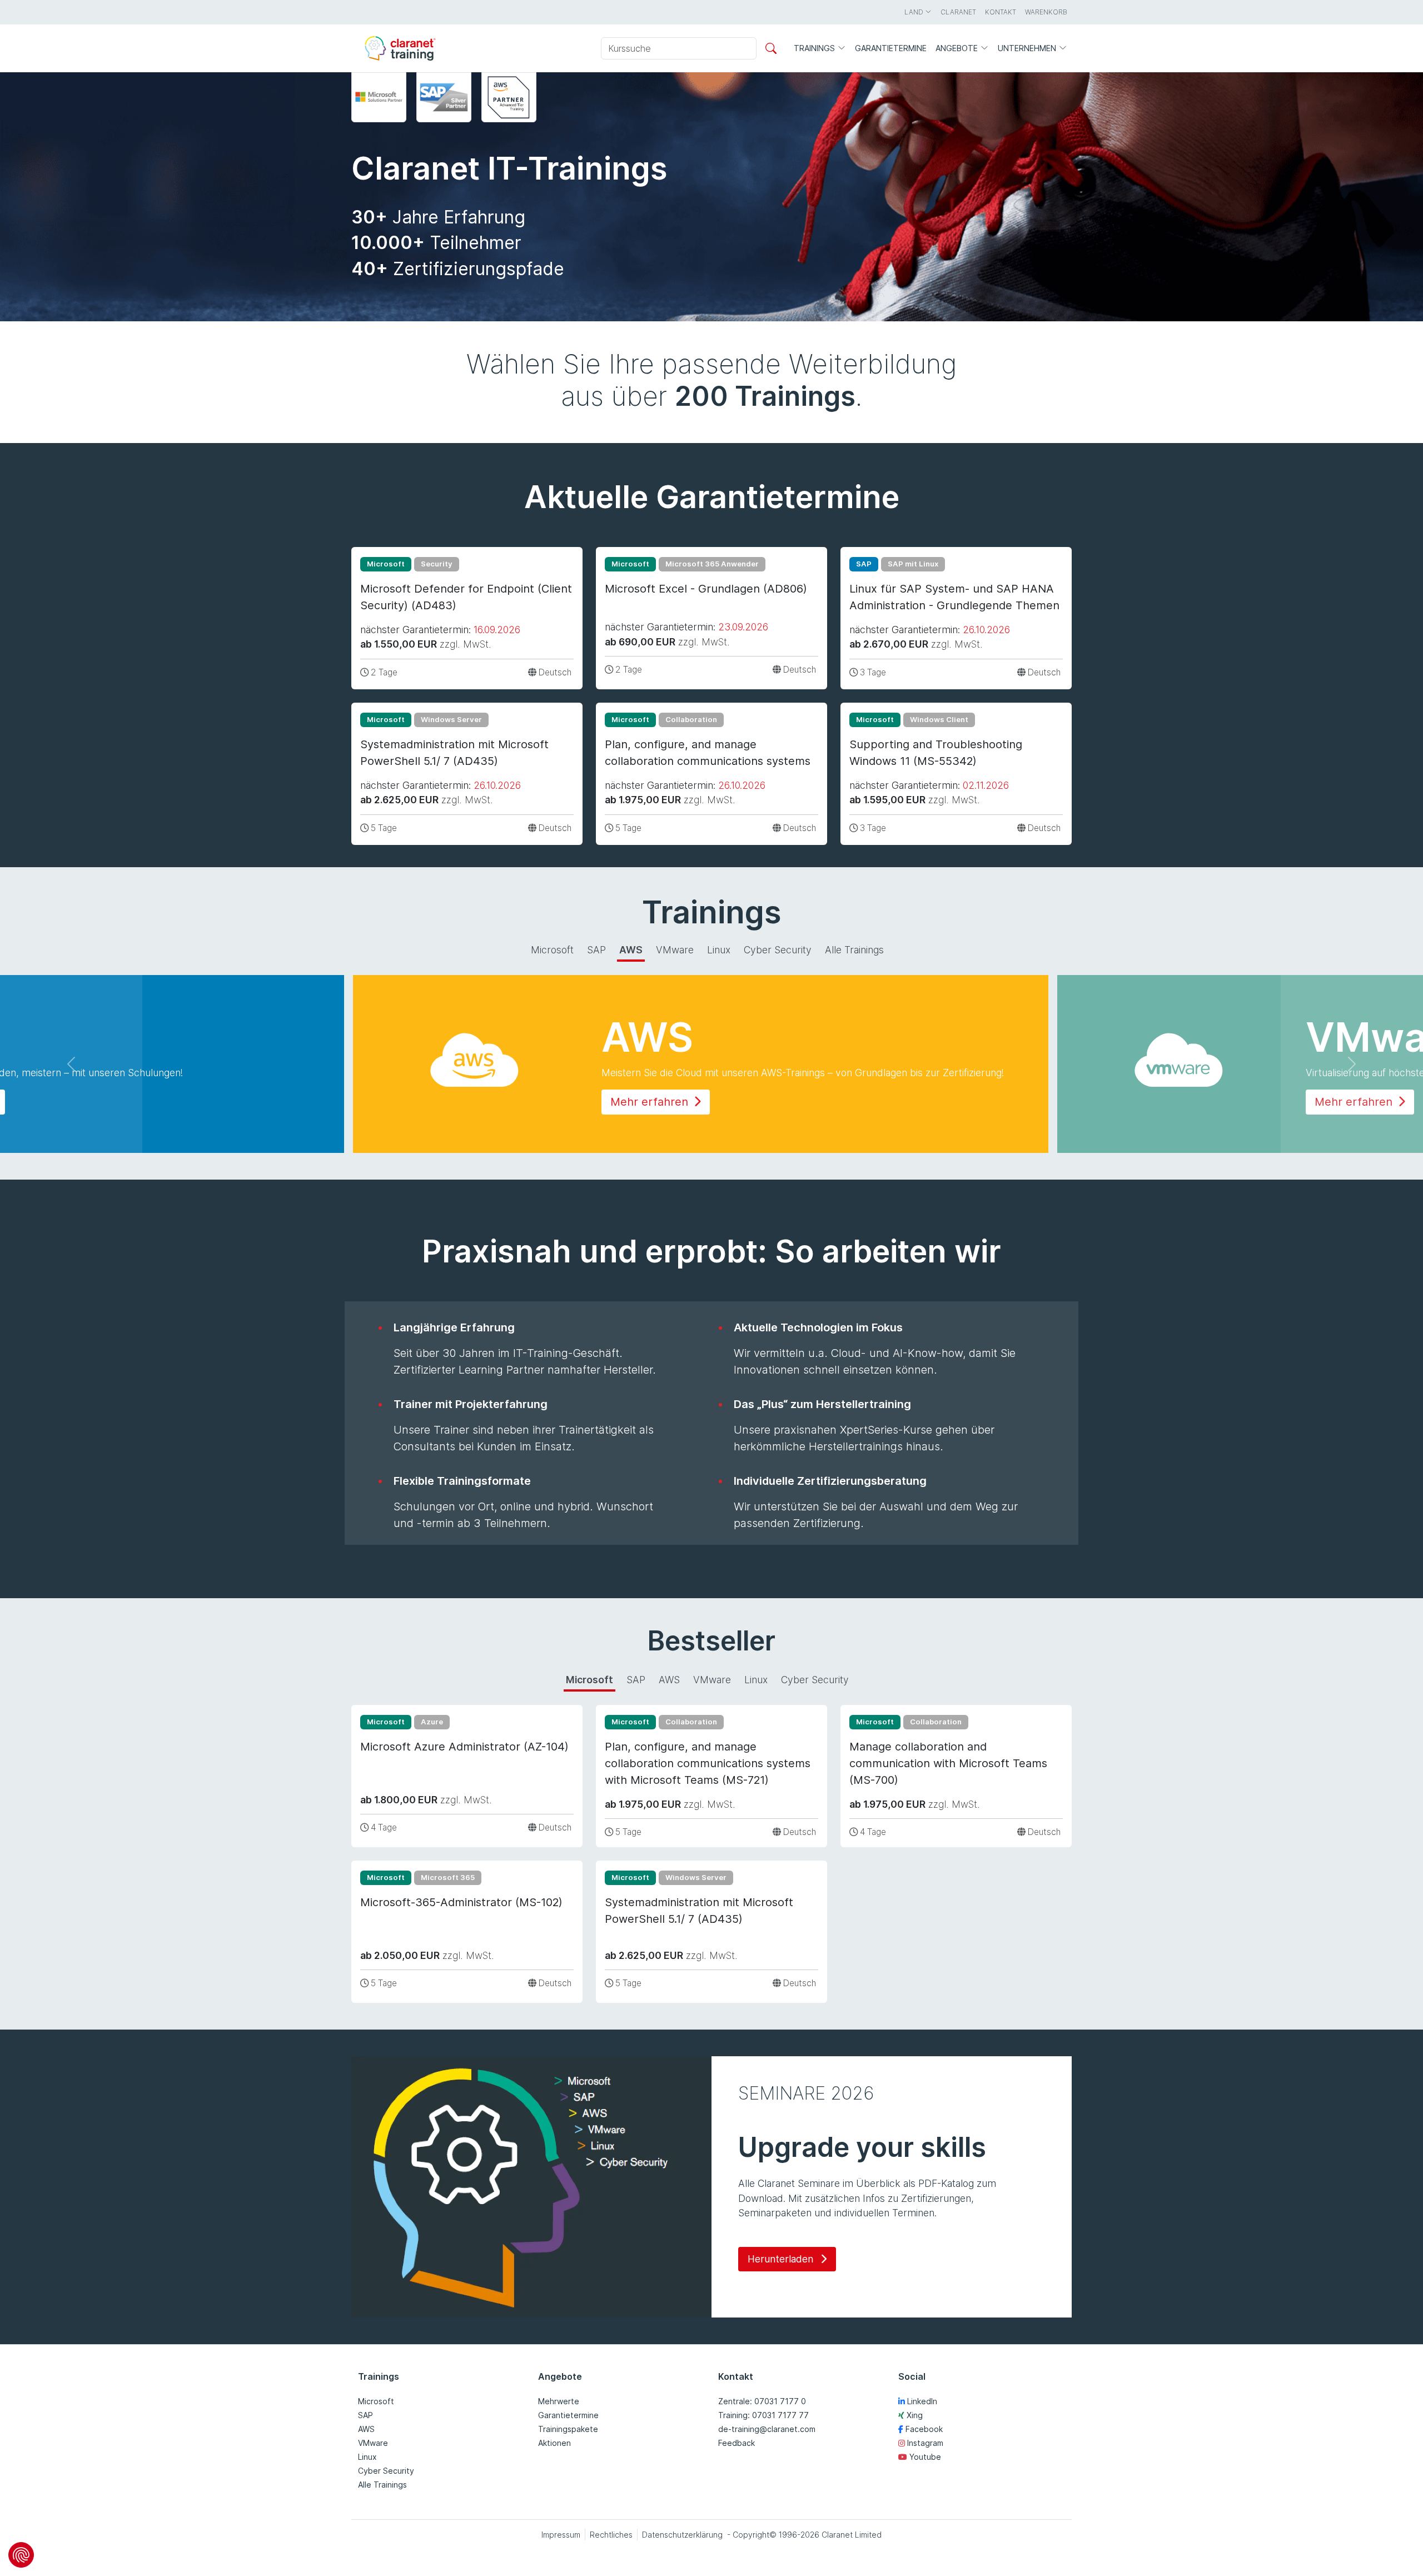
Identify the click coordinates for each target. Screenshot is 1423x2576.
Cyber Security (386, 2471)
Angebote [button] (958, 48)
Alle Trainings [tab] (854, 950)
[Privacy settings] (21, 2555)
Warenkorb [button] (1046, 12)
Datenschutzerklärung (682, 2535)
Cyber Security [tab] (778, 950)
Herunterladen (782, 2259)
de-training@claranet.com (767, 2429)
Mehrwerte (559, 2401)
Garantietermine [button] (891, 48)
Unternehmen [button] (1028, 48)
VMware (373, 2443)
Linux (367, 2457)
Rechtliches (611, 2535)
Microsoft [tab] (552, 950)
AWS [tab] (631, 950)
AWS (366, 2429)
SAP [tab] (596, 950)
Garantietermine (568, 2415)
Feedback (737, 2443)
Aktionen (554, 2443)
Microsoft (376, 2401)
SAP (365, 2415)
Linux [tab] (719, 950)
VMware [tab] (675, 950)
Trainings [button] (815, 48)
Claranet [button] (958, 12)
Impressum (561, 2535)
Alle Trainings (382, 2485)
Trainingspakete (568, 2429)
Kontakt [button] (1001, 12)
